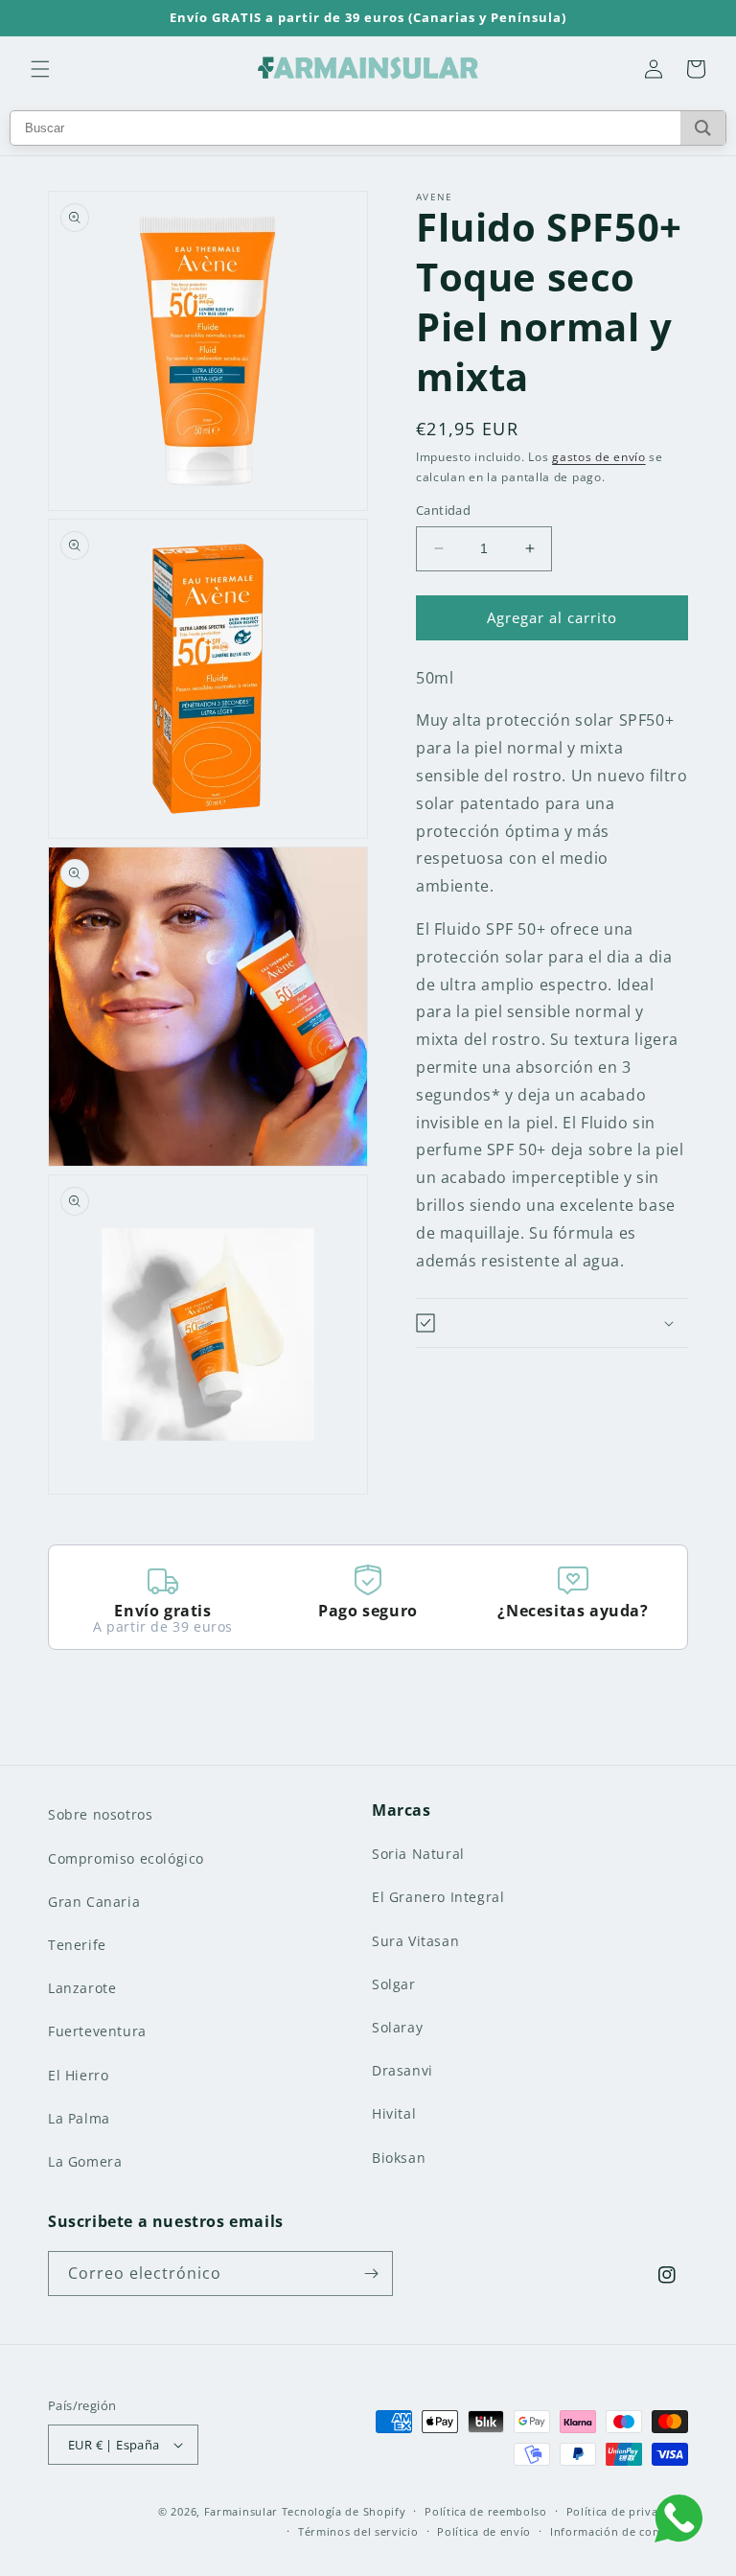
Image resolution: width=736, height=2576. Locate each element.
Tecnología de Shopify (344, 2511)
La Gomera (85, 2161)
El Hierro (78, 2075)
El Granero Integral (438, 1897)
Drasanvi (402, 2070)
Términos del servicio (358, 2531)
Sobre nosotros (100, 1814)
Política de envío (484, 2531)
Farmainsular (241, 2511)
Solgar (394, 1984)
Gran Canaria (94, 1902)
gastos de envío (599, 457)
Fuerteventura (97, 2031)
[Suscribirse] (371, 2274)
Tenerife (77, 1945)
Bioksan (399, 2158)
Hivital (394, 2113)
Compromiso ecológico (126, 1858)
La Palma (79, 2118)
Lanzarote (82, 1988)
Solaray (397, 2027)
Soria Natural (418, 1854)
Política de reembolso (486, 2511)
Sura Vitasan (415, 1941)
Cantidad (443, 510)
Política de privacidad (627, 2511)
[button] (40, 69)
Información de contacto (619, 2531)
